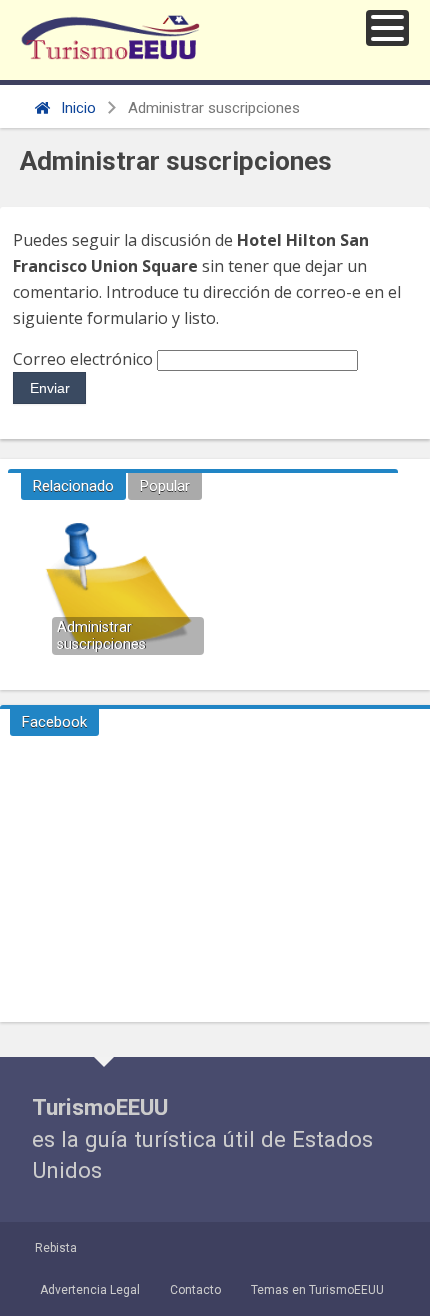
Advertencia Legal (90, 1290)
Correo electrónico (83, 359)
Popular (165, 486)
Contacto (195, 1290)
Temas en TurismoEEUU (317, 1290)
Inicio (76, 108)
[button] (387, 28)
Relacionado (73, 486)
